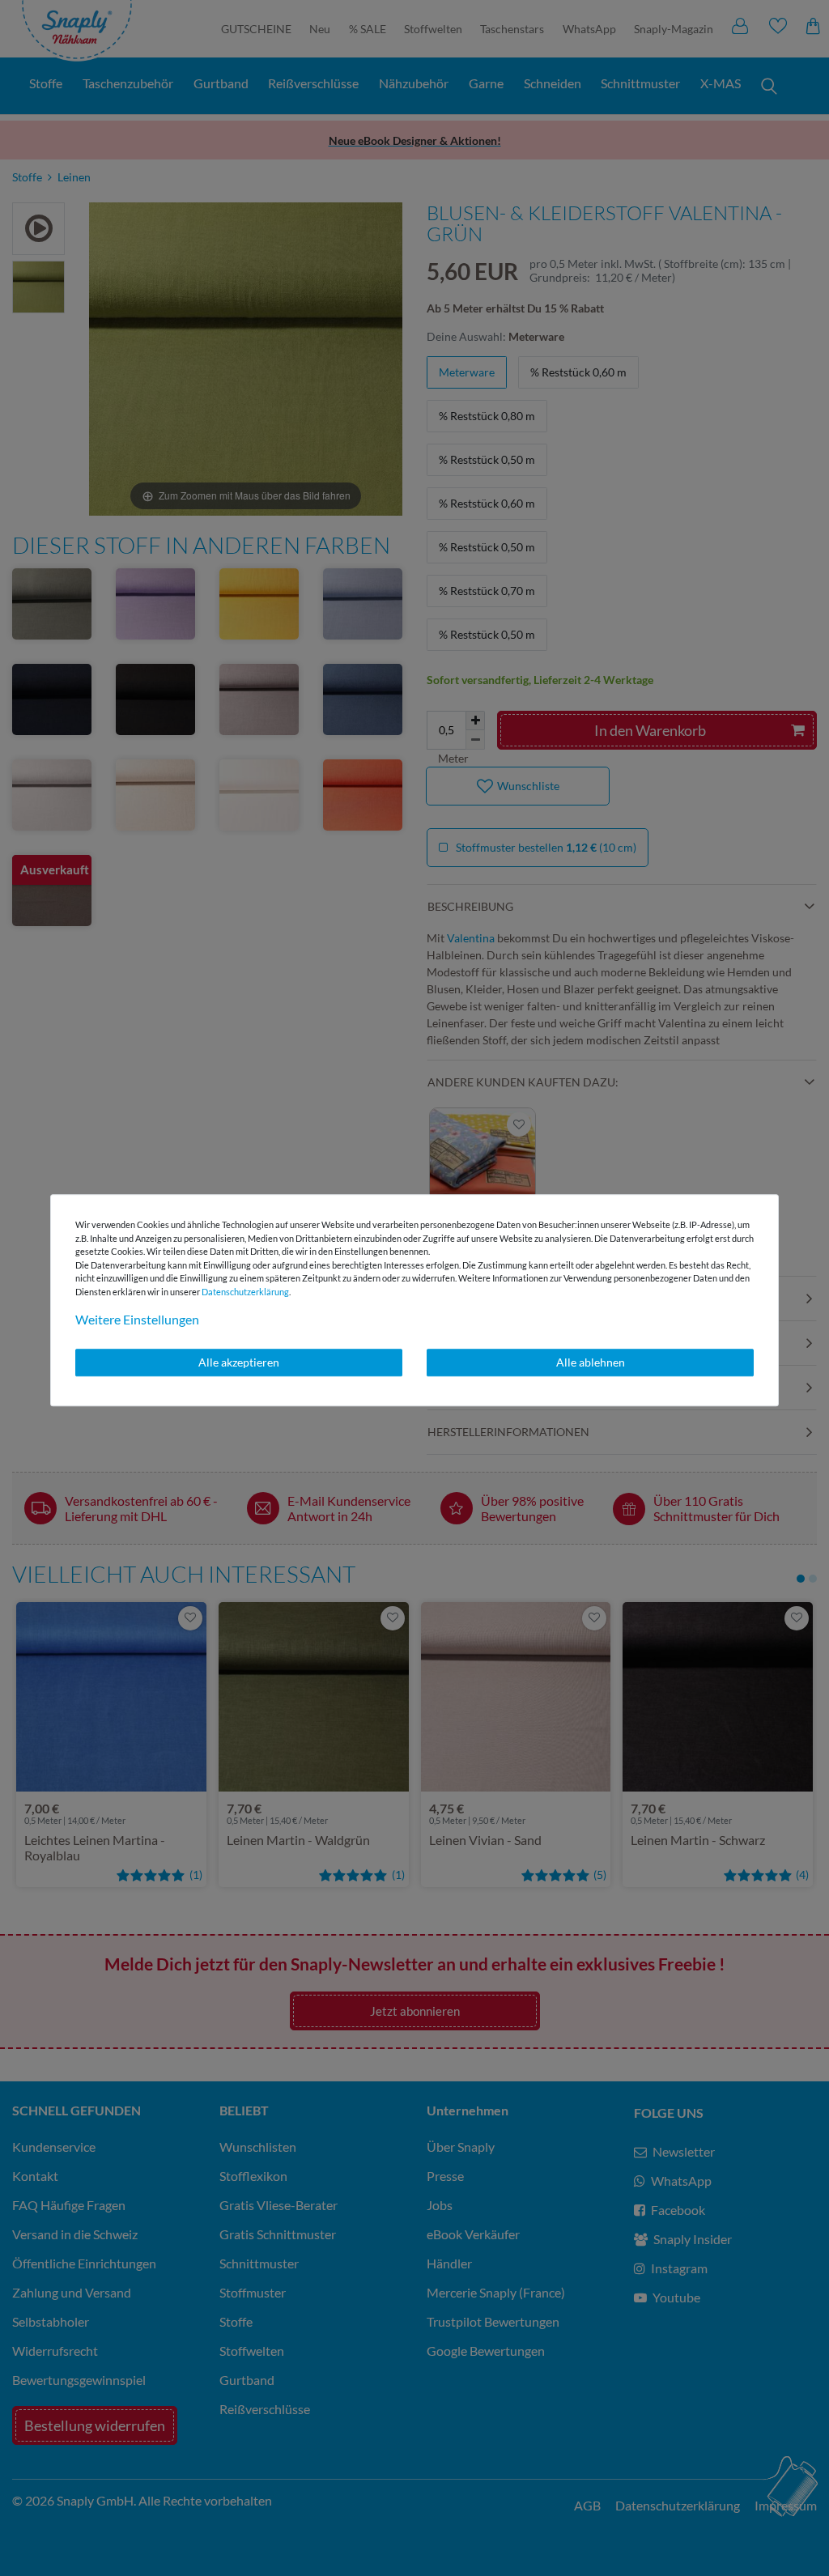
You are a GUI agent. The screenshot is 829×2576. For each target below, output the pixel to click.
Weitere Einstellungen (137, 1319)
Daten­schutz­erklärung (245, 1292)
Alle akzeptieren (239, 1362)
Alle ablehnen (591, 1362)
